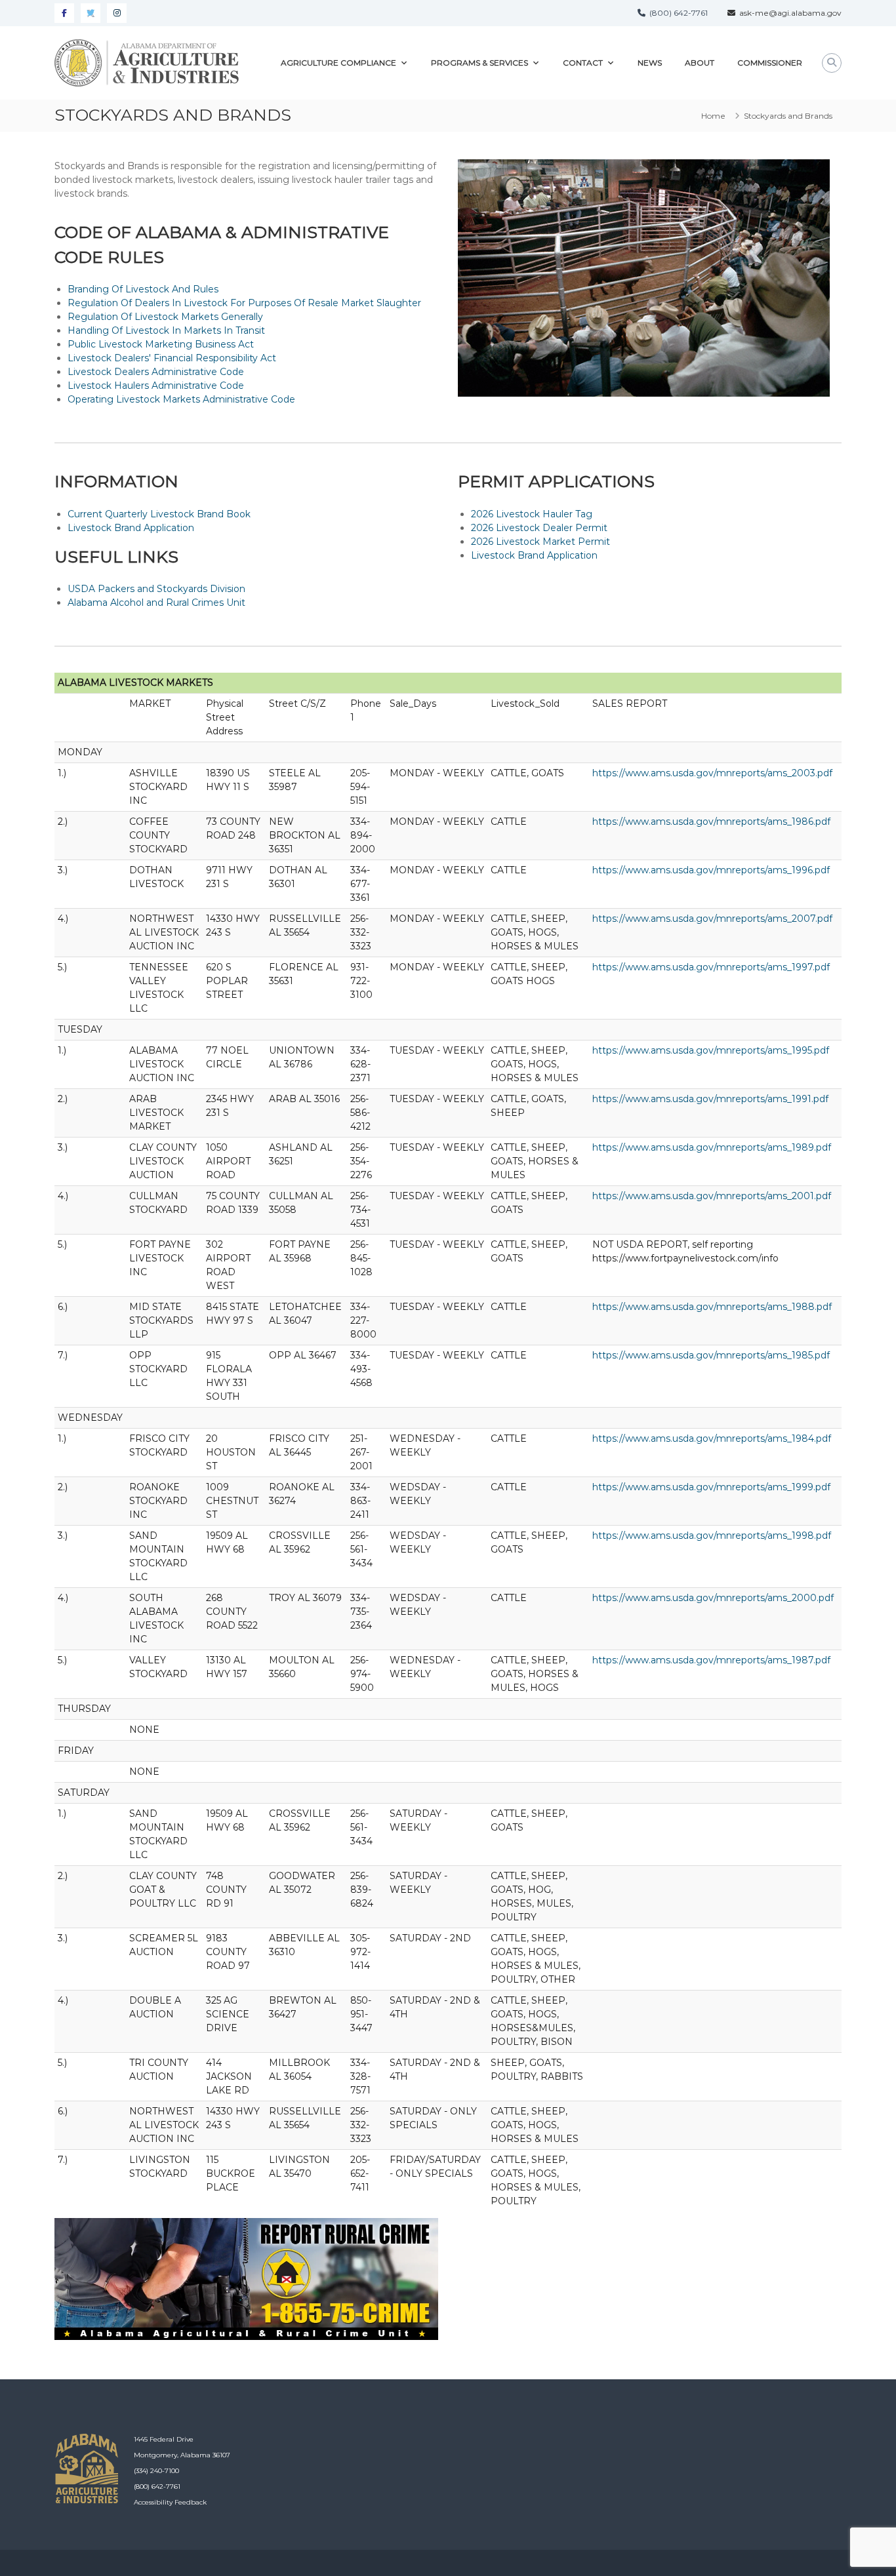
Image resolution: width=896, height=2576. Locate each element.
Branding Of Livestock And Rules (143, 289)
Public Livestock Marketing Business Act (161, 344)
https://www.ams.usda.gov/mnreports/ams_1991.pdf (710, 1099)
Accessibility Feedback (170, 2502)
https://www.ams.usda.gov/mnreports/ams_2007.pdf (712, 919)
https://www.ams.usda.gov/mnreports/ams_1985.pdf (711, 1355)
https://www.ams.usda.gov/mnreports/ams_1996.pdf (711, 870)
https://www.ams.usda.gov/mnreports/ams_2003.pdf (712, 773)
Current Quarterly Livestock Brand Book (159, 514)
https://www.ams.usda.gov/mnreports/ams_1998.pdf (712, 1536)
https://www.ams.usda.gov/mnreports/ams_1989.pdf (712, 1147)
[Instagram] (117, 13)
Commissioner (770, 63)
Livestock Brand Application (131, 528)
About (700, 63)
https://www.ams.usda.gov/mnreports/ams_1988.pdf (712, 1307)
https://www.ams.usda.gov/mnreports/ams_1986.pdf (711, 822)
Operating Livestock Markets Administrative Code (181, 399)
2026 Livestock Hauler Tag (532, 514)
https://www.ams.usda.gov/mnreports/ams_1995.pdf (711, 1050)
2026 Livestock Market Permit (540, 542)
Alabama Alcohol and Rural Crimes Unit (156, 603)
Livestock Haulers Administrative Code (156, 386)
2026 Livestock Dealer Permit (539, 528)
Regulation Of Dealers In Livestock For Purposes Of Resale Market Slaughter (244, 303)
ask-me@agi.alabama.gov (788, 13)
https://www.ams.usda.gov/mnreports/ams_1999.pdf (711, 1487)
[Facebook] (64, 13)
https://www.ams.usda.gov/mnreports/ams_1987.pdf (711, 1660)
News (650, 63)
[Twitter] (91, 13)
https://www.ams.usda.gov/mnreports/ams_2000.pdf (713, 1598)
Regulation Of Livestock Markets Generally (165, 317)
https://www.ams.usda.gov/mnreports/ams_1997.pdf (711, 967)
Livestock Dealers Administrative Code (156, 372)
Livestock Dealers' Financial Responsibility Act (172, 358)
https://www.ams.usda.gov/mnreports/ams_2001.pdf (712, 1196)
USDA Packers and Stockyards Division (156, 589)
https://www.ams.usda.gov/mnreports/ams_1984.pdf (712, 1438)
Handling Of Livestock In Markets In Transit (166, 330)
